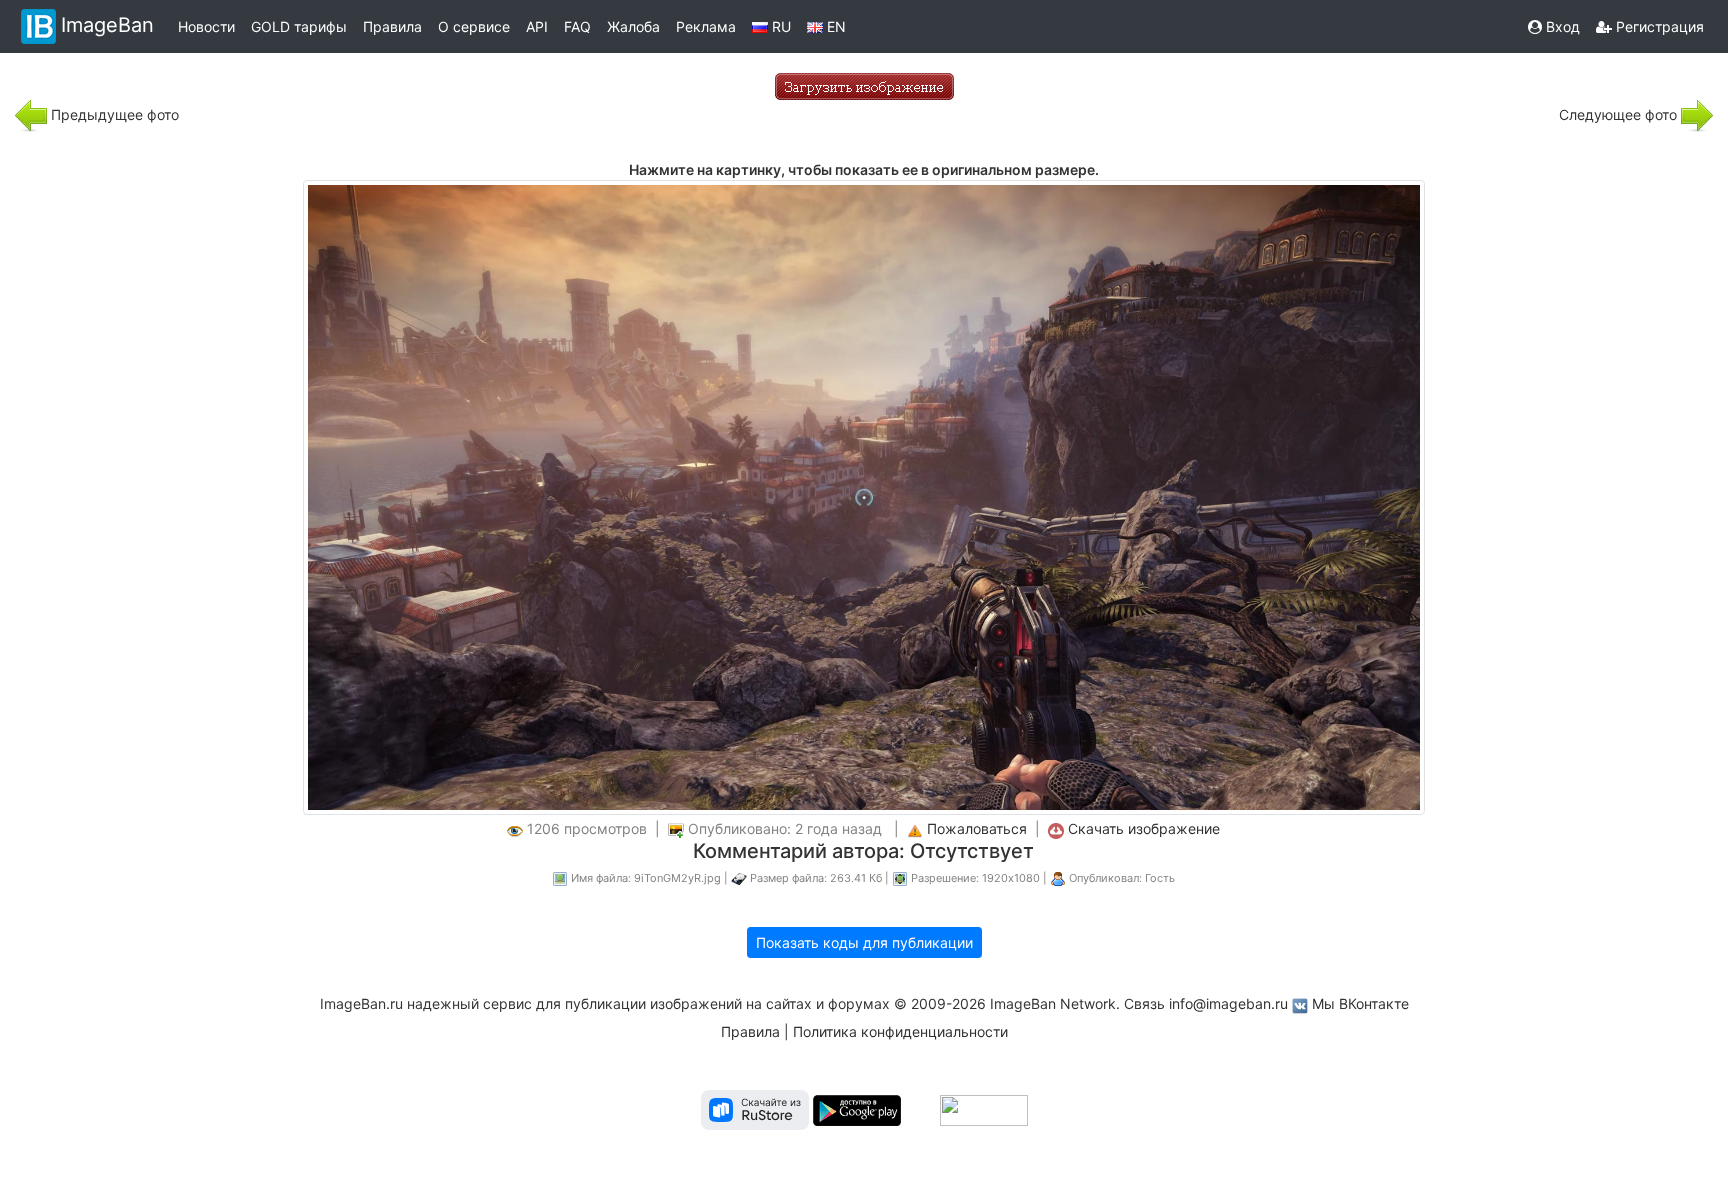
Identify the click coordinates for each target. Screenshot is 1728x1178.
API (537, 26)
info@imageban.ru (1228, 1003)
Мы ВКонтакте (1360, 1003)
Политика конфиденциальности (900, 1031)
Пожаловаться (977, 828)
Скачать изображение (1144, 828)
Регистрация (1658, 26)
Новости (206, 26)
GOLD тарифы (299, 26)
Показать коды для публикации (864, 942)
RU (779, 26)
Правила (392, 26)
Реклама (706, 26)
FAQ (577, 26)
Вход (1561, 26)
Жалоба (633, 26)
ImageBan (107, 25)
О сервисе (474, 26)
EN (834, 26)
